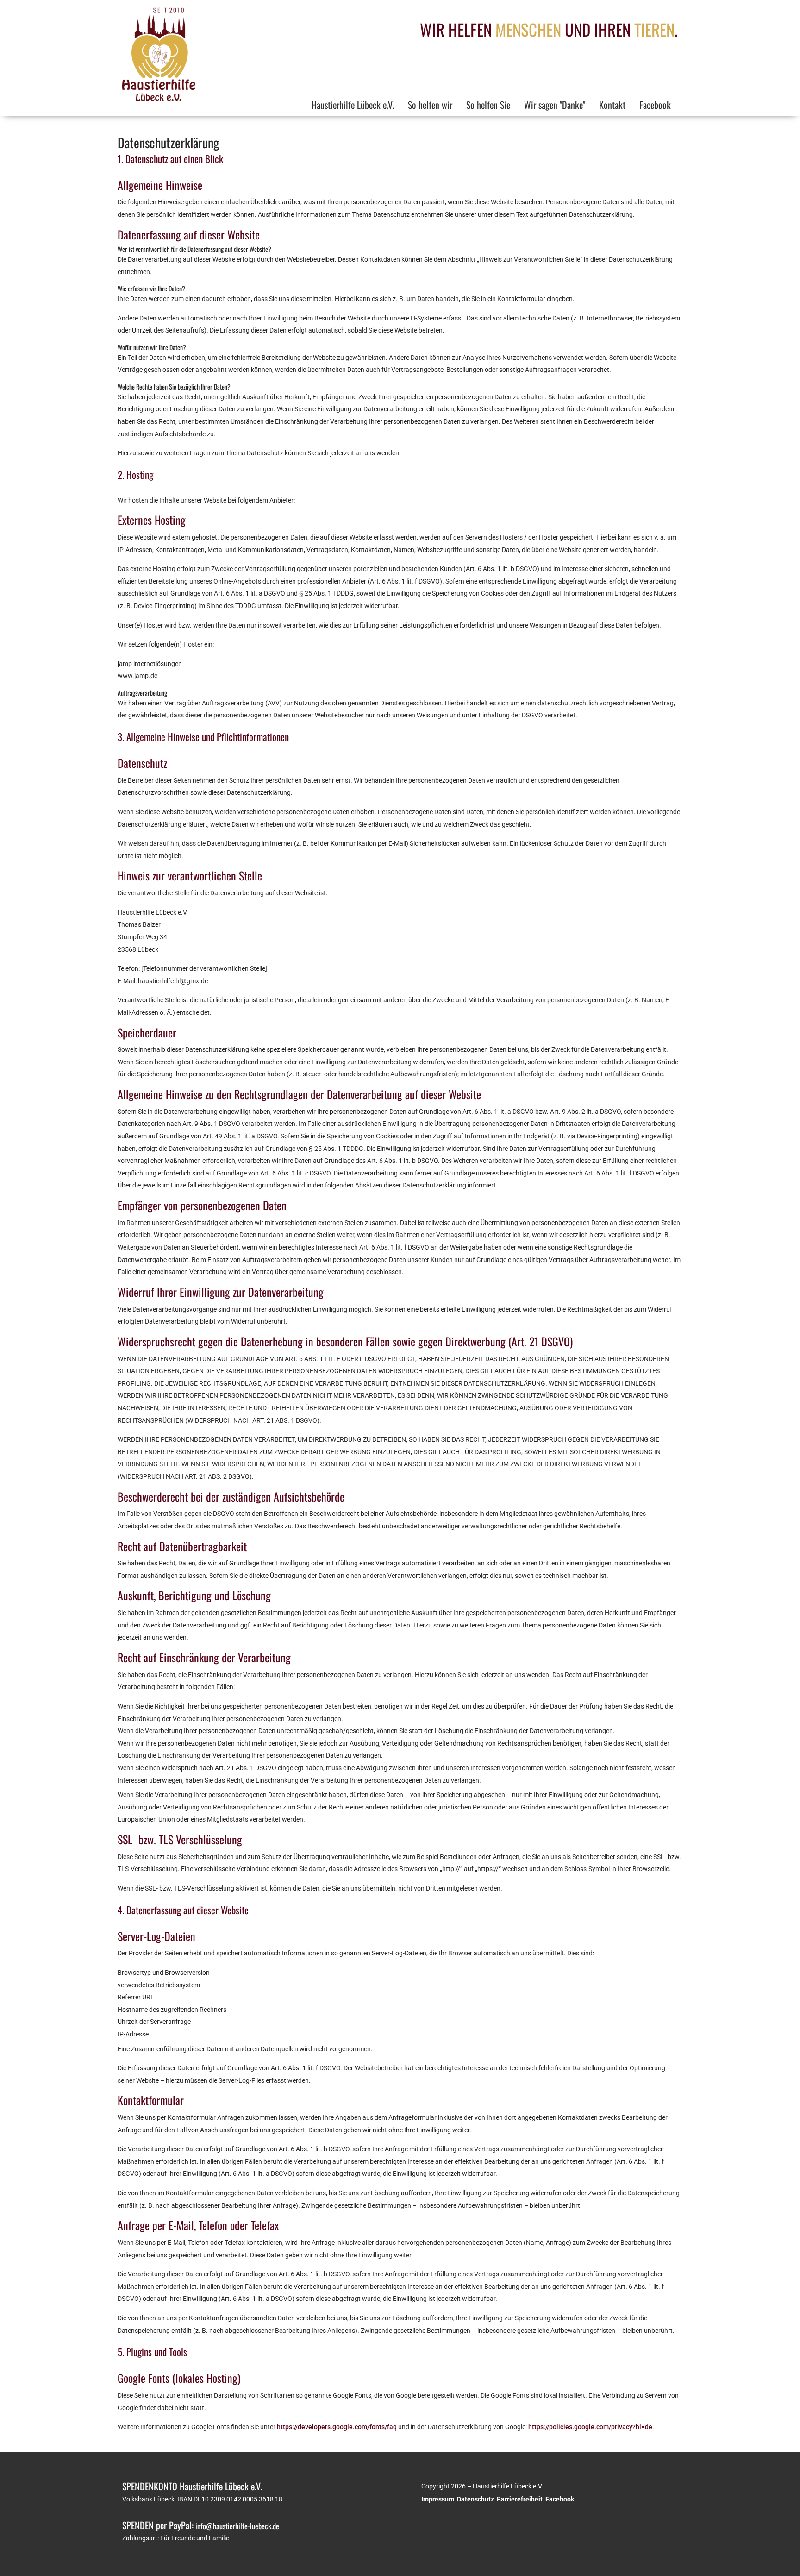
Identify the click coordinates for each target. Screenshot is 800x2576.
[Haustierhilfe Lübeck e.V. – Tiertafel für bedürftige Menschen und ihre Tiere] (173, 99)
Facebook (560, 2499)
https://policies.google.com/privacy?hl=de (590, 2427)
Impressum (438, 2499)
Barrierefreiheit (520, 2499)
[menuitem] (353, 106)
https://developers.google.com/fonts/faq (337, 2427)
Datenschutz (475, 2499)
